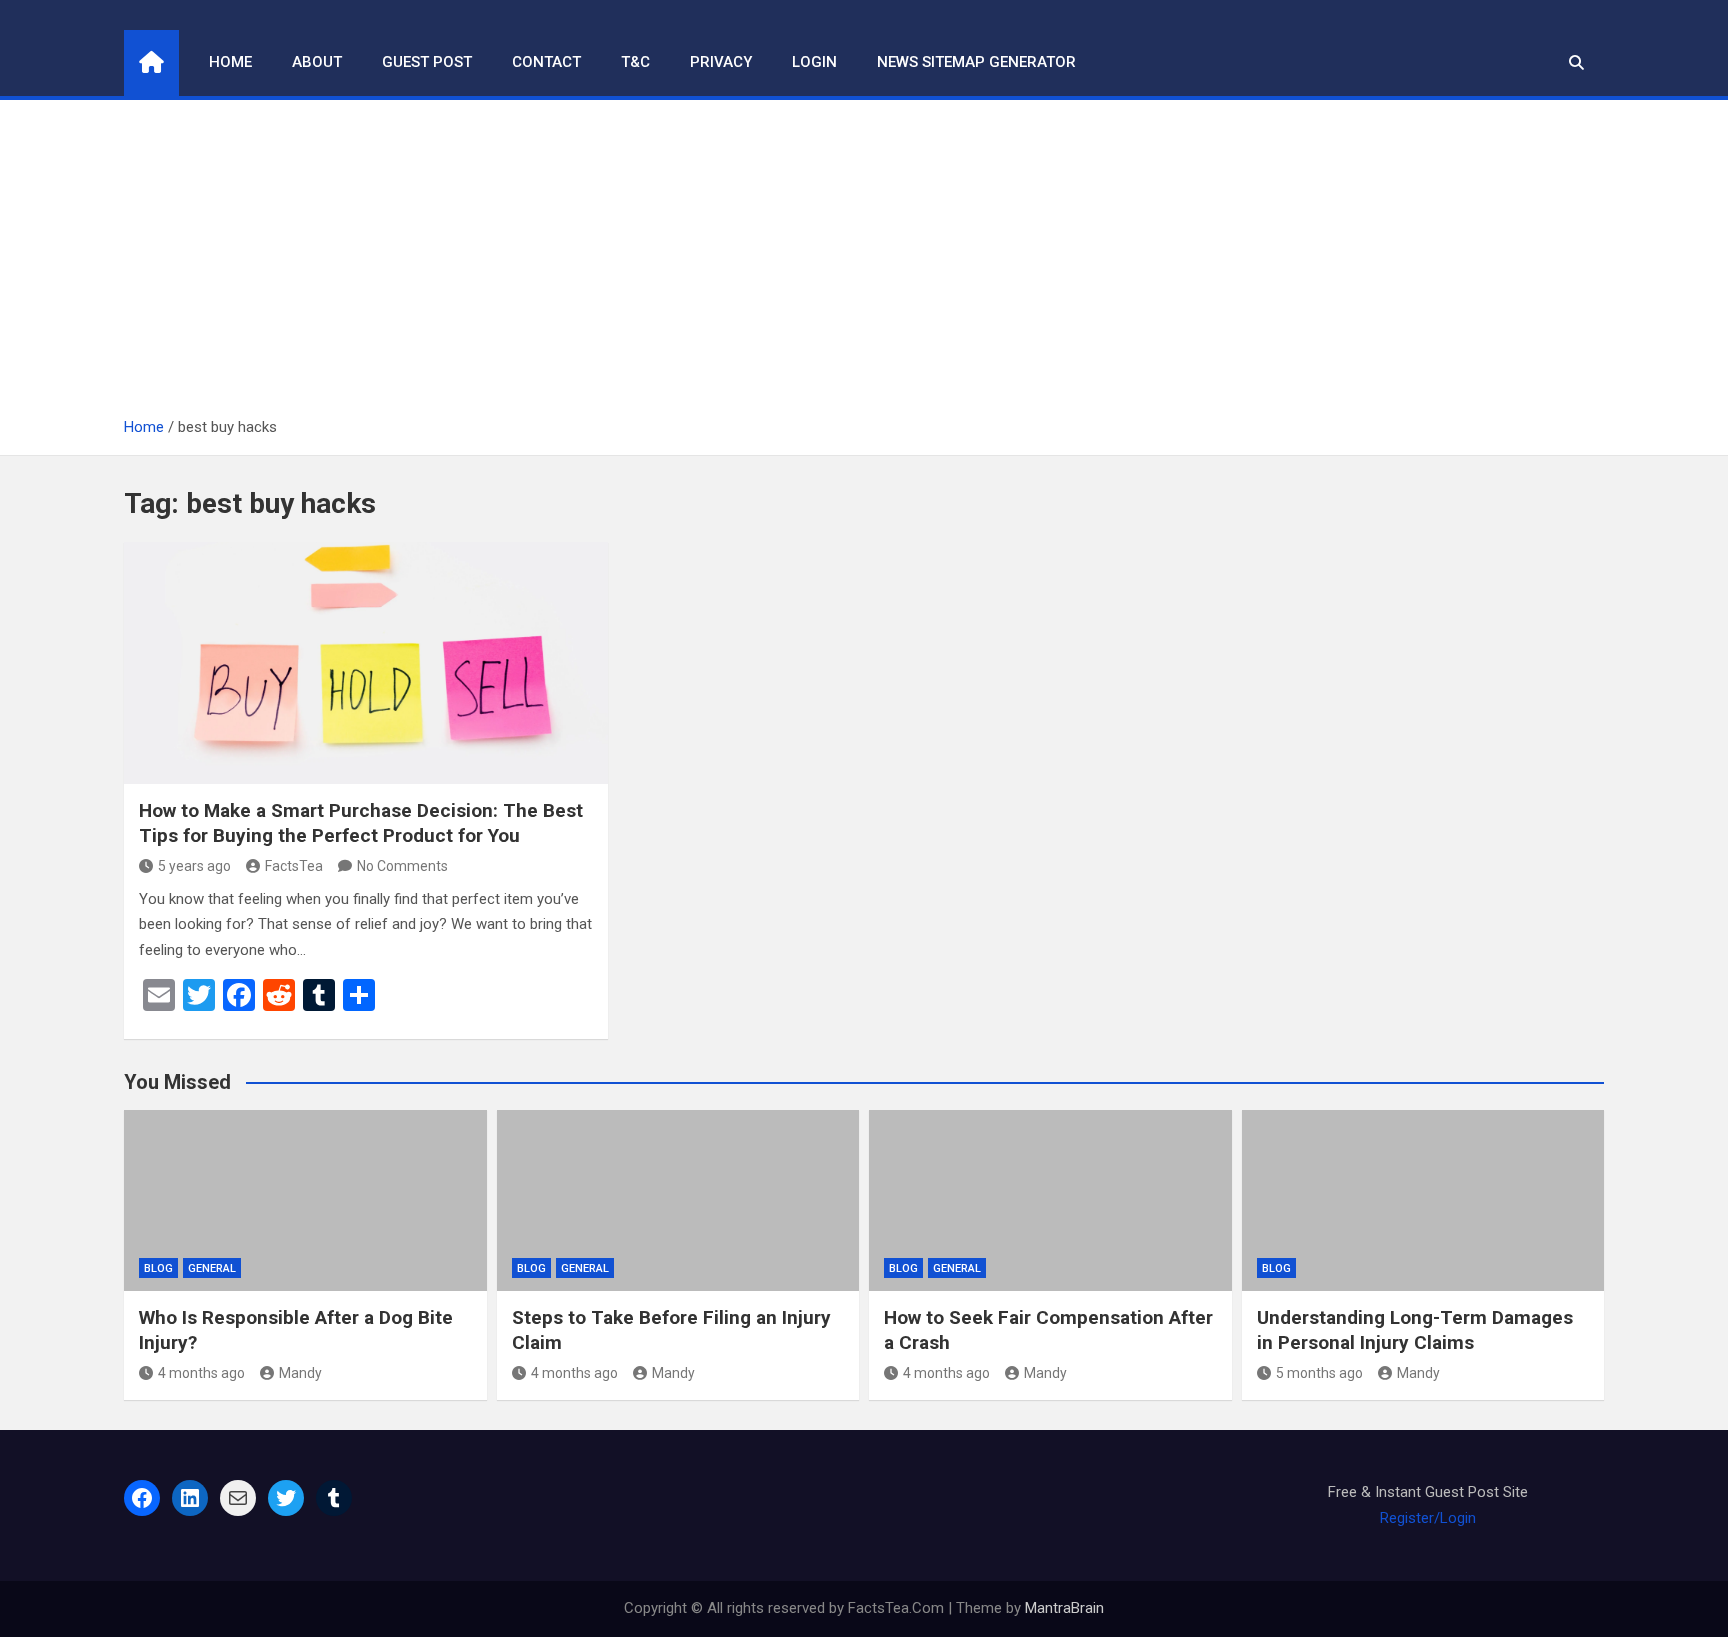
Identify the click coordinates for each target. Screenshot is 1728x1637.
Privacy (721, 62)
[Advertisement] (864, 265)
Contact (546, 62)
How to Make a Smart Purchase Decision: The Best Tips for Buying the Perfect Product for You (361, 823)
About (317, 62)
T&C (635, 62)
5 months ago (1319, 1373)
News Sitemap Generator (976, 62)
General (212, 1268)
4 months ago (201, 1373)
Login (814, 62)
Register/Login (1428, 1518)
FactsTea (294, 866)
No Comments (402, 866)
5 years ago (194, 866)
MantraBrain (1064, 1608)
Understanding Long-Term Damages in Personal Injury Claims (1415, 1330)
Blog (158, 1268)
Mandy (300, 1373)
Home (230, 62)
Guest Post (427, 62)
